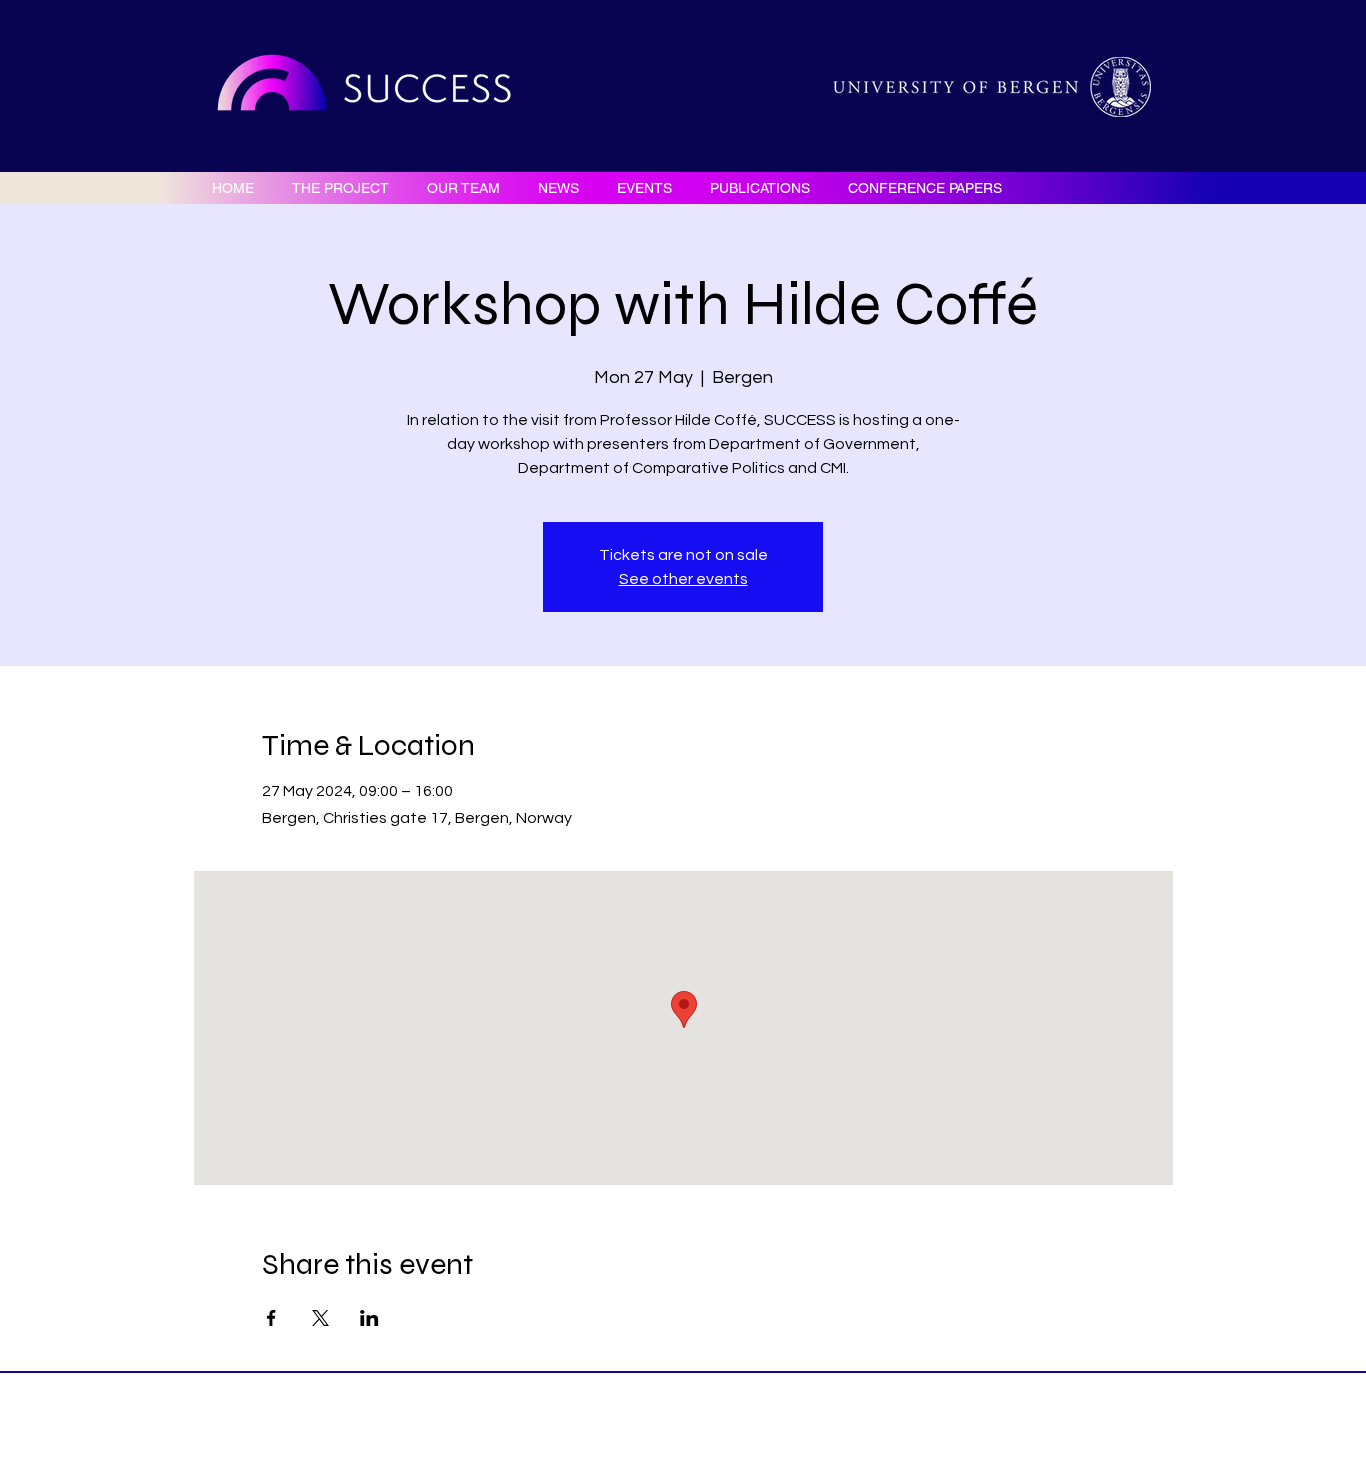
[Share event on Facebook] (271, 1318)
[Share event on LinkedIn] (369, 1318)
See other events (683, 579)
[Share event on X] (320, 1318)
